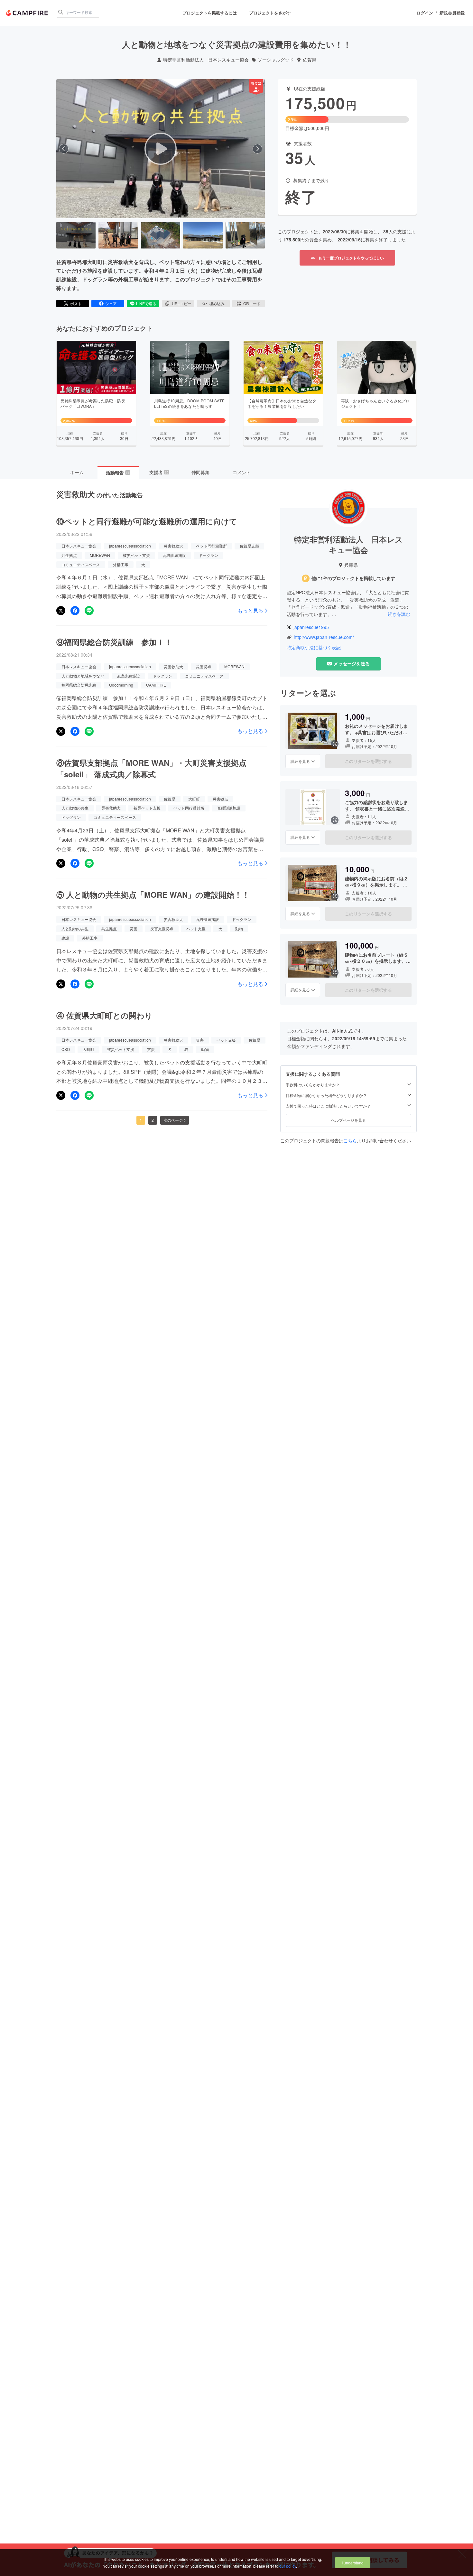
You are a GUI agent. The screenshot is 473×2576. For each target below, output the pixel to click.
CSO (66, 1049)
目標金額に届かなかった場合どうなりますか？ (326, 1095)
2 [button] (153, 1120)
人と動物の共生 (75, 808)
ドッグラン (209, 555)
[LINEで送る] (89, 611)
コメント (242, 472)
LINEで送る (146, 303)
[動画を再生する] (161, 149)
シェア (111, 303)
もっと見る (250, 611)
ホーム (77, 472)
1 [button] (141, 1120)
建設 (65, 938)
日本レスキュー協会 (79, 546)
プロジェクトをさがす (270, 13)
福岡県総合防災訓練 (79, 685)
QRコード (252, 303)
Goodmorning (121, 685)
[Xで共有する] (61, 611)
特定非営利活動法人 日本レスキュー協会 (206, 60)
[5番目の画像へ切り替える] (245, 235)
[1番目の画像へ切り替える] (76, 235)
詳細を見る (300, 761)
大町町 (194, 799)
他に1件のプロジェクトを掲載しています (353, 578)
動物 (239, 928)
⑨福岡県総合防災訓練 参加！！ (114, 642)
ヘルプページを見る (348, 1120)
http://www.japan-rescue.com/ (324, 637)
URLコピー (182, 303)
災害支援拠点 (162, 928)
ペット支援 (196, 928)
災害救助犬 (173, 546)
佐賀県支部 (249, 546)
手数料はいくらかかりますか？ (313, 1085)
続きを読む (399, 614)
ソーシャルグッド (276, 60)
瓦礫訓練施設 (174, 555)
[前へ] (64, 149)
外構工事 (121, 564)
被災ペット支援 (136, 555)
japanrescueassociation (130, 546)
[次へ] (257, 149)
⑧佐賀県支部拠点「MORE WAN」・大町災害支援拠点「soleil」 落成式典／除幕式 (151, 768)
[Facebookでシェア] (75, 611)
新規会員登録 (452, 13)
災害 (134, 928)
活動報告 (118, 473)
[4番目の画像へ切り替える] (203, 235)
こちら (350, 1140)
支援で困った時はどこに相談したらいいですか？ (328, 1106)
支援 (151, 1049)
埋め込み (217, 303)
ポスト (76, 303)
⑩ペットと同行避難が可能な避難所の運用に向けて (147, 521)
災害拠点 (204, 666)
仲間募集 (200, 472)
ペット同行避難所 (211, 546)
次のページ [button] (173, 1120)
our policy (288, 2566)
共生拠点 (69, 555)
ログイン (425, 13)
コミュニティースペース (115, 817)
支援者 (159, 472)
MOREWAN (100, 555)
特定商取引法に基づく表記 (314, 647)
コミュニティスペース (81, 564)
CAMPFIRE (156, 685)
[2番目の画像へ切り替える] (118, 235)
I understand (353, 2563)
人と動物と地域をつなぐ (83, 676)
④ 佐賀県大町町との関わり (104, 1015)
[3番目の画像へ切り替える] (161, 235)
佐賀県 (310, 60)
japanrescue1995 (311, 627)
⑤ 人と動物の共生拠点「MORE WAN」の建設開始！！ (153, 895)
